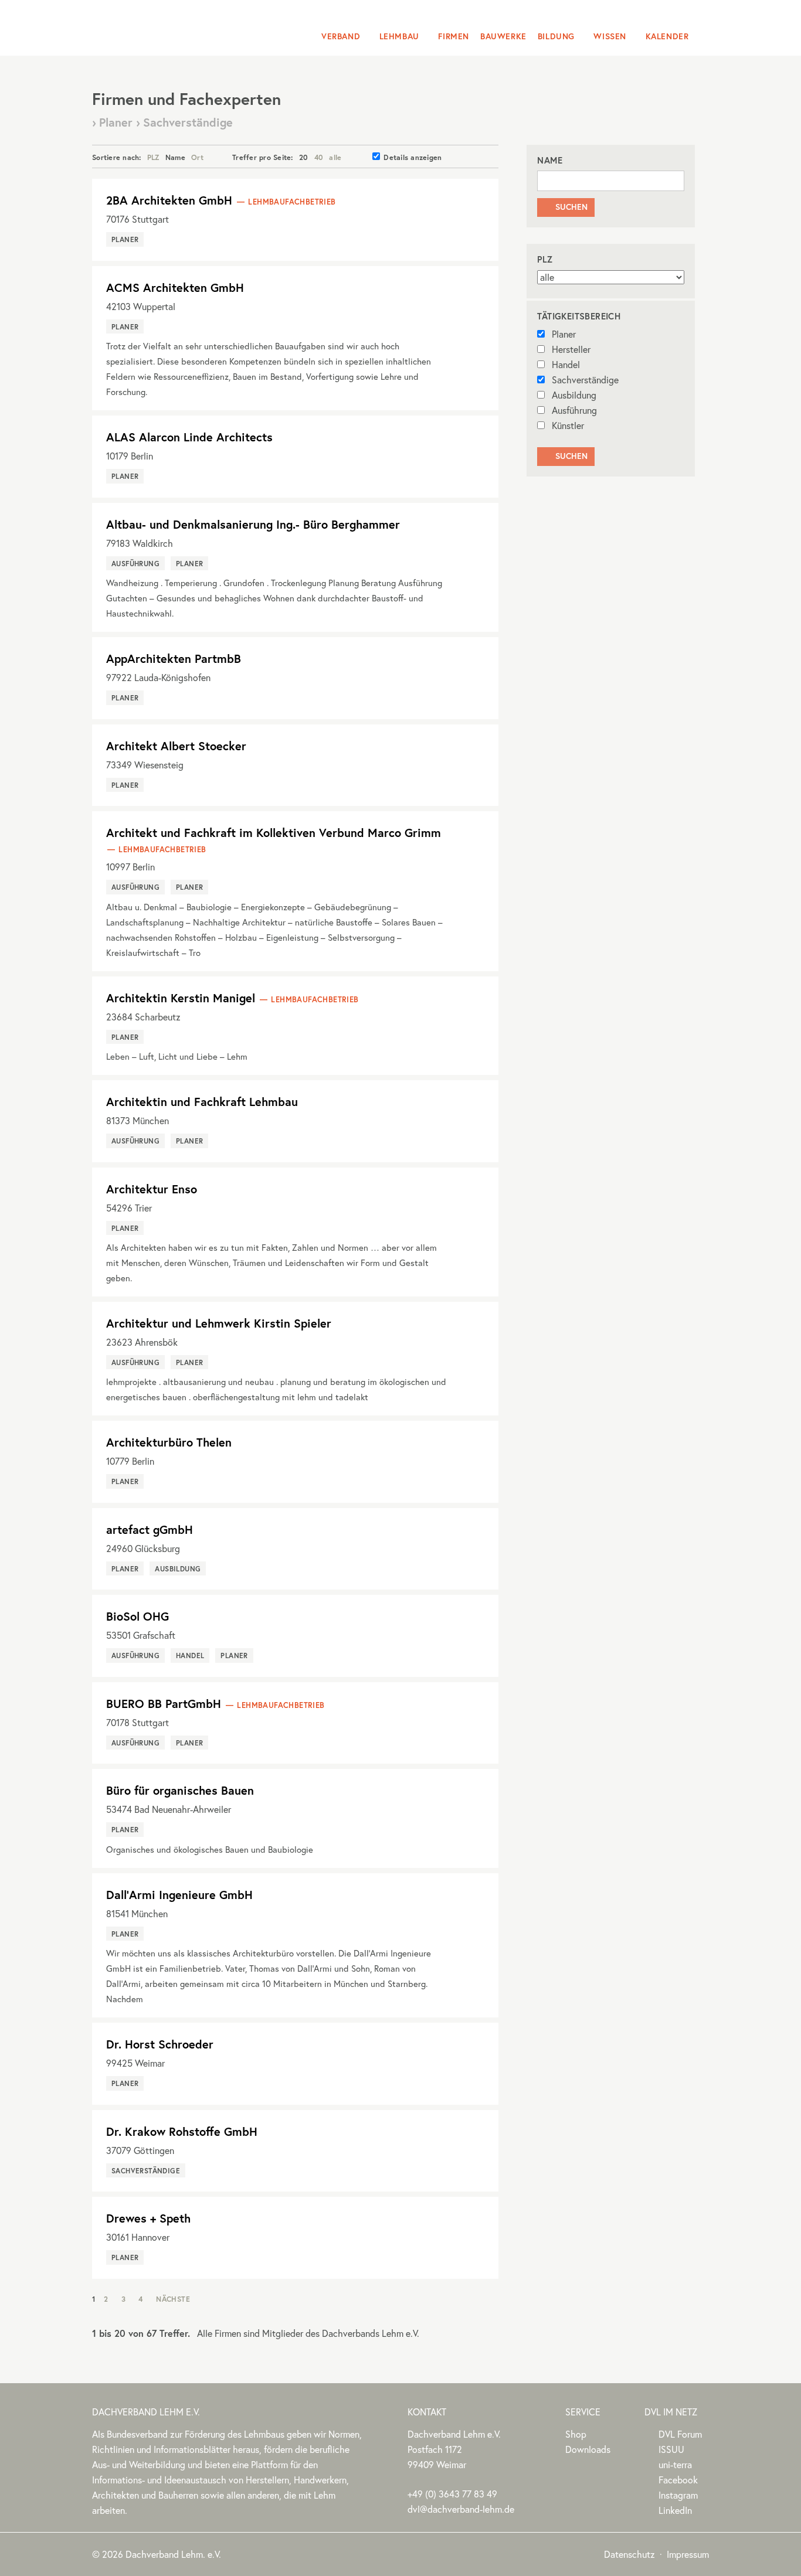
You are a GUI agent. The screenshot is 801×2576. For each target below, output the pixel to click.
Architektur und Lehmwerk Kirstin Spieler (219, 1323)
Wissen (610, 36)
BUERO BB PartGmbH (164, 1704)
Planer (564, 334)
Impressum (688, 2554)
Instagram (678, 2495)
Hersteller (571, 349)
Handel (566, 365)
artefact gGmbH (150, 1529)
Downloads (588, 2449)
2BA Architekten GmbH (169, 200)
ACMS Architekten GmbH (175, 287)
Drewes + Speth (148, 2218)
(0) (452, 2494)
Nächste (173, 2299)
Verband (341, 36)
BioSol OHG (138, 1616)
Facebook (678, 2480)
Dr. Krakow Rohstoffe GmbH (182, 2131)
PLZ (153, 157)
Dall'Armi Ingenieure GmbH (179, 1895)
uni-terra (675, 2465)
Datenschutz (629, 2554)
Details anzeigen (413, 157)
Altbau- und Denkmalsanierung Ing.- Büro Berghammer (253, 524)
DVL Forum (680, 2434)
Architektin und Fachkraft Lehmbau (202, 1102)
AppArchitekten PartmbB (174, 659)
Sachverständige (585, 380)
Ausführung (574, 410)
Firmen (454, 36)
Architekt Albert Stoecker (176, 746)
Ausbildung (574, 395)
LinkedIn (675, 2510)
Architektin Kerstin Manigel (181, 998)
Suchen (566, 207)
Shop (576, 2434)
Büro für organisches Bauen (180, 1790)
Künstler (568, 426)
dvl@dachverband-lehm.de (461, 2509)
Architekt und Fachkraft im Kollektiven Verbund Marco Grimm (274, 833)
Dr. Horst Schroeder (160, 2044)
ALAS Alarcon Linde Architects (189, 437)
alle (335, 157)
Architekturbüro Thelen (169, 1442)
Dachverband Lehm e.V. (167, 26)
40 (319, 157)
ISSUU (671, 2449)
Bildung (556, 36)
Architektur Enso (152, 1189)
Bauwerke (503, 36)
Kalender (667, 36)
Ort (197, 157)
